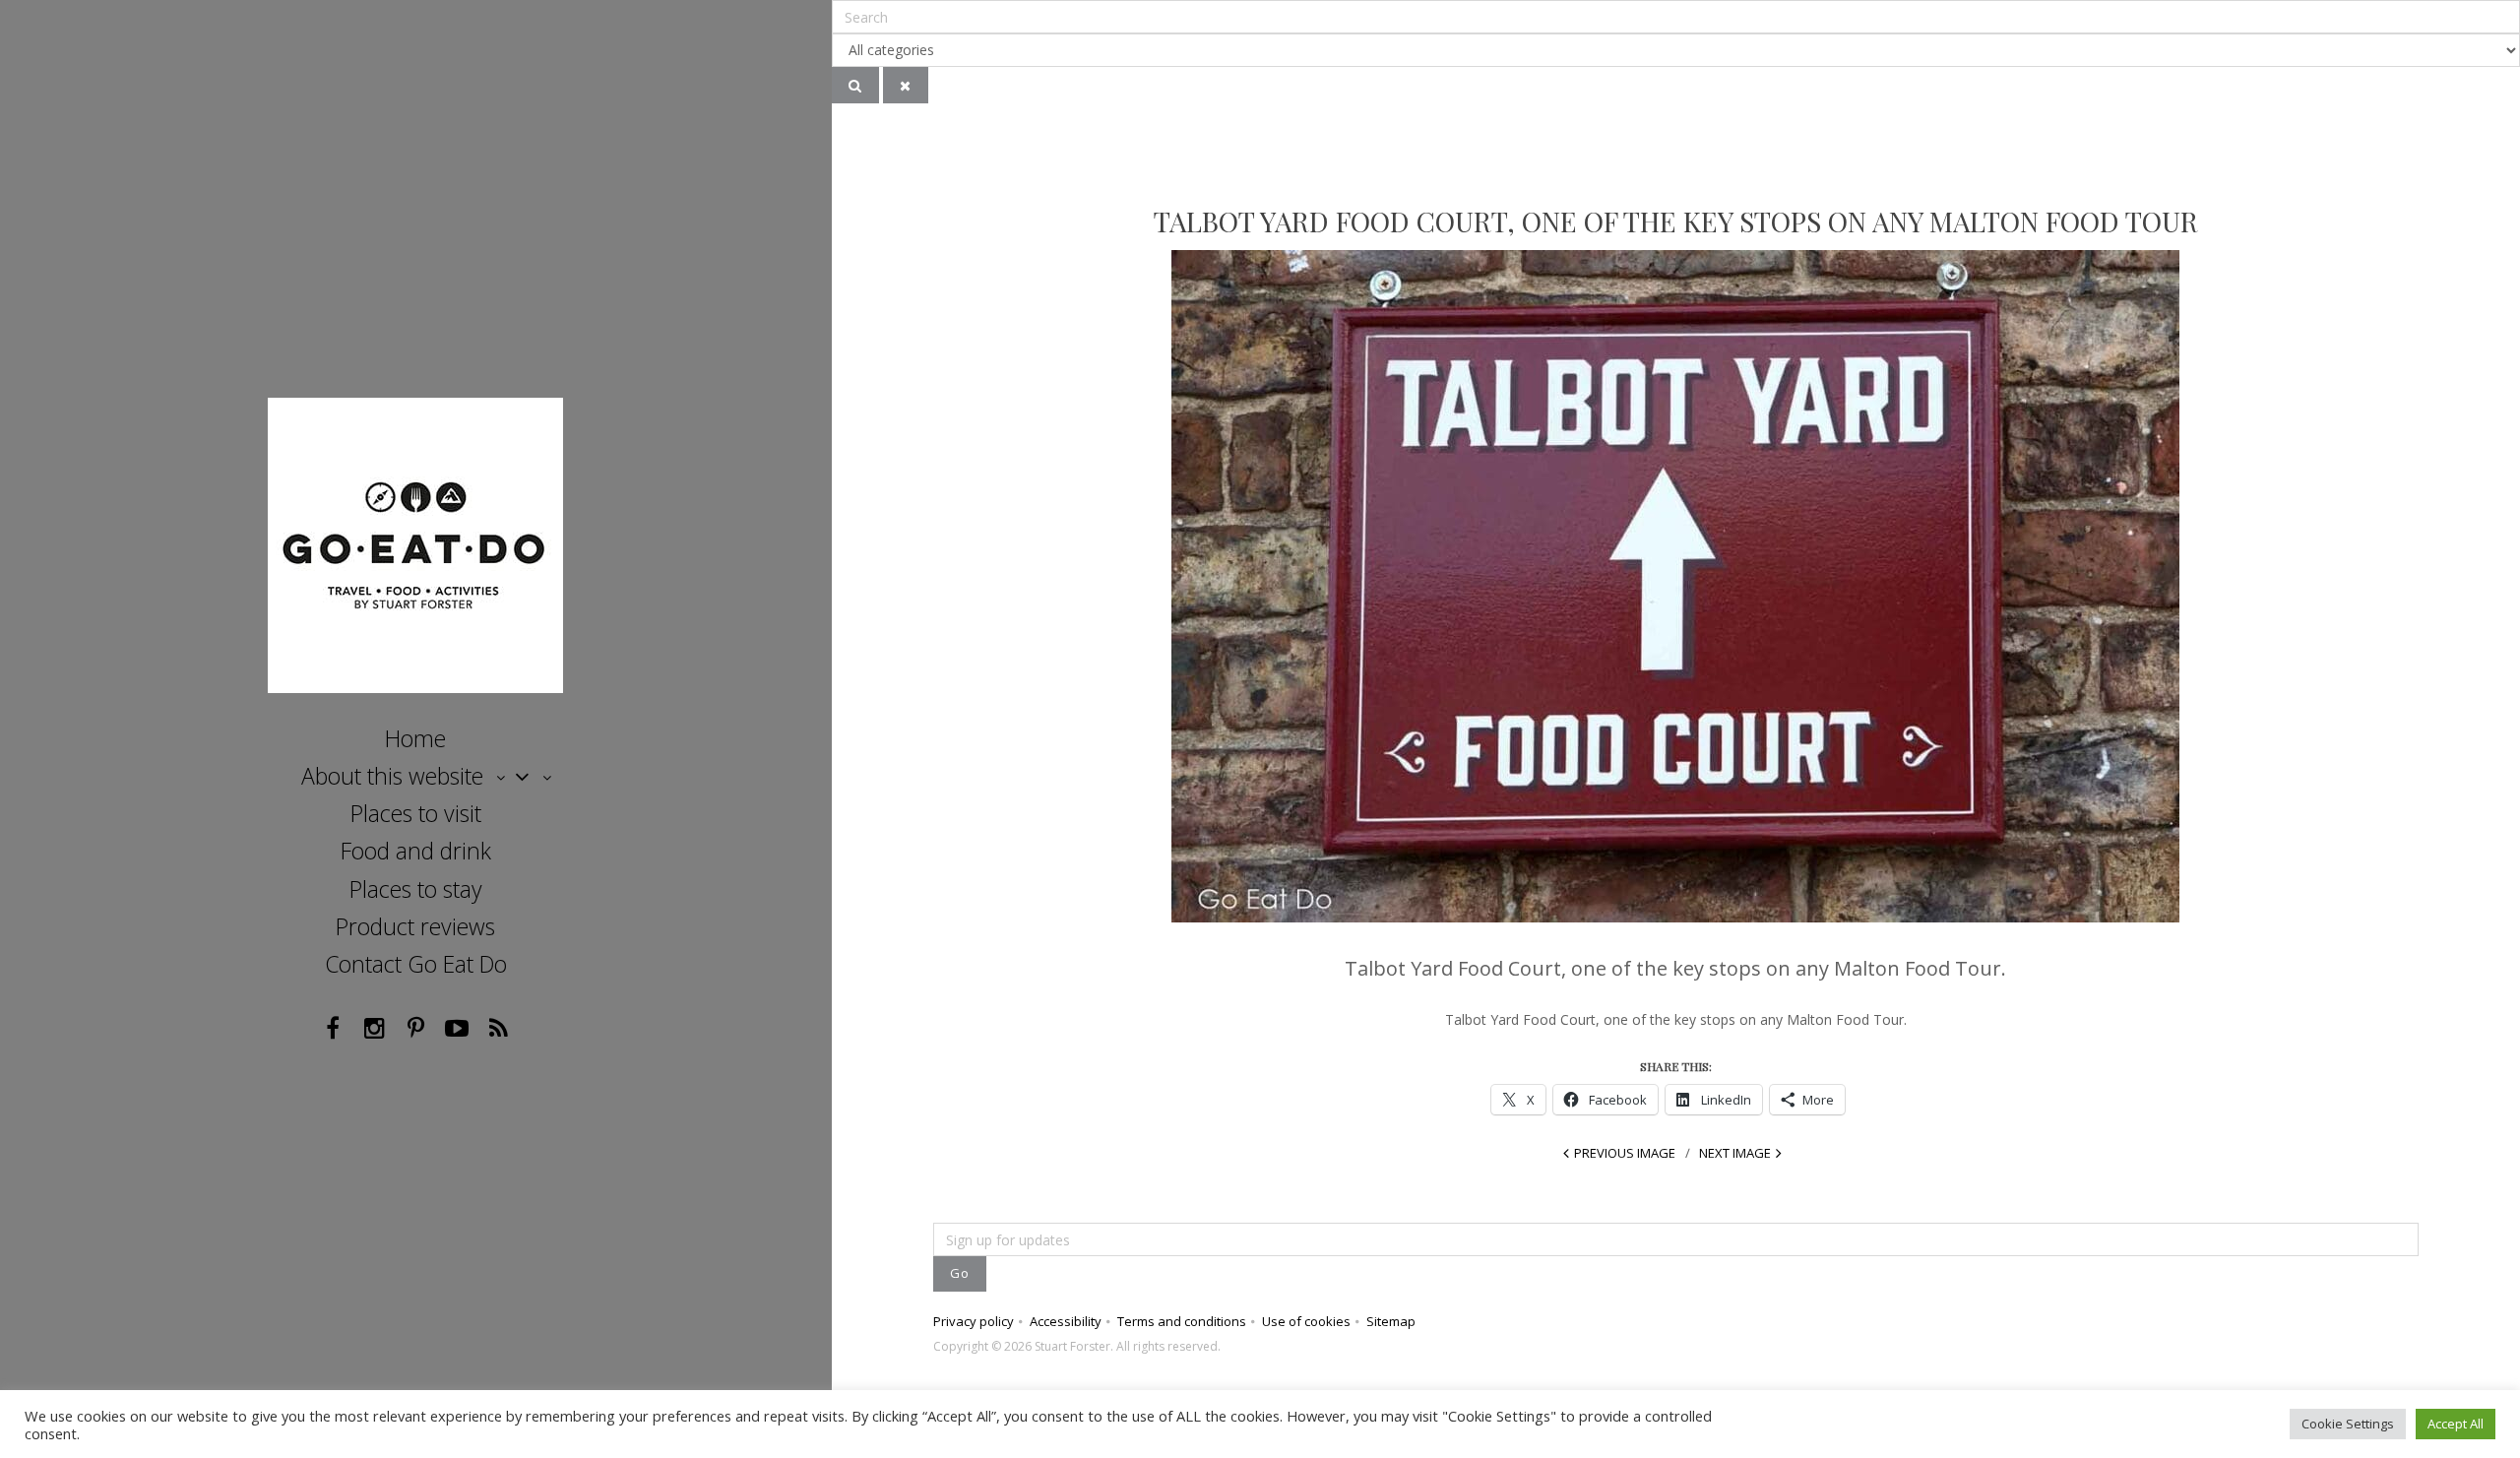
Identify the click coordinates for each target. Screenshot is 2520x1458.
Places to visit (416, 813)
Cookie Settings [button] (2348, 1424)
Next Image (1735, 1153)
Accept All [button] (2456, 1424)
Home (415, 738)
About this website (392, 776)
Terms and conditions (1182, 1321)
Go (960, 1273)
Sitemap (1391, 1321)
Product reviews (415, 926)
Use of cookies (1306, 1321)
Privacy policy (974, 1321)
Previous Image (1625, 1153)
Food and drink (416, 851)
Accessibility (1066, 1321)
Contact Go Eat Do (416, 964)
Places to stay (416, 889)
